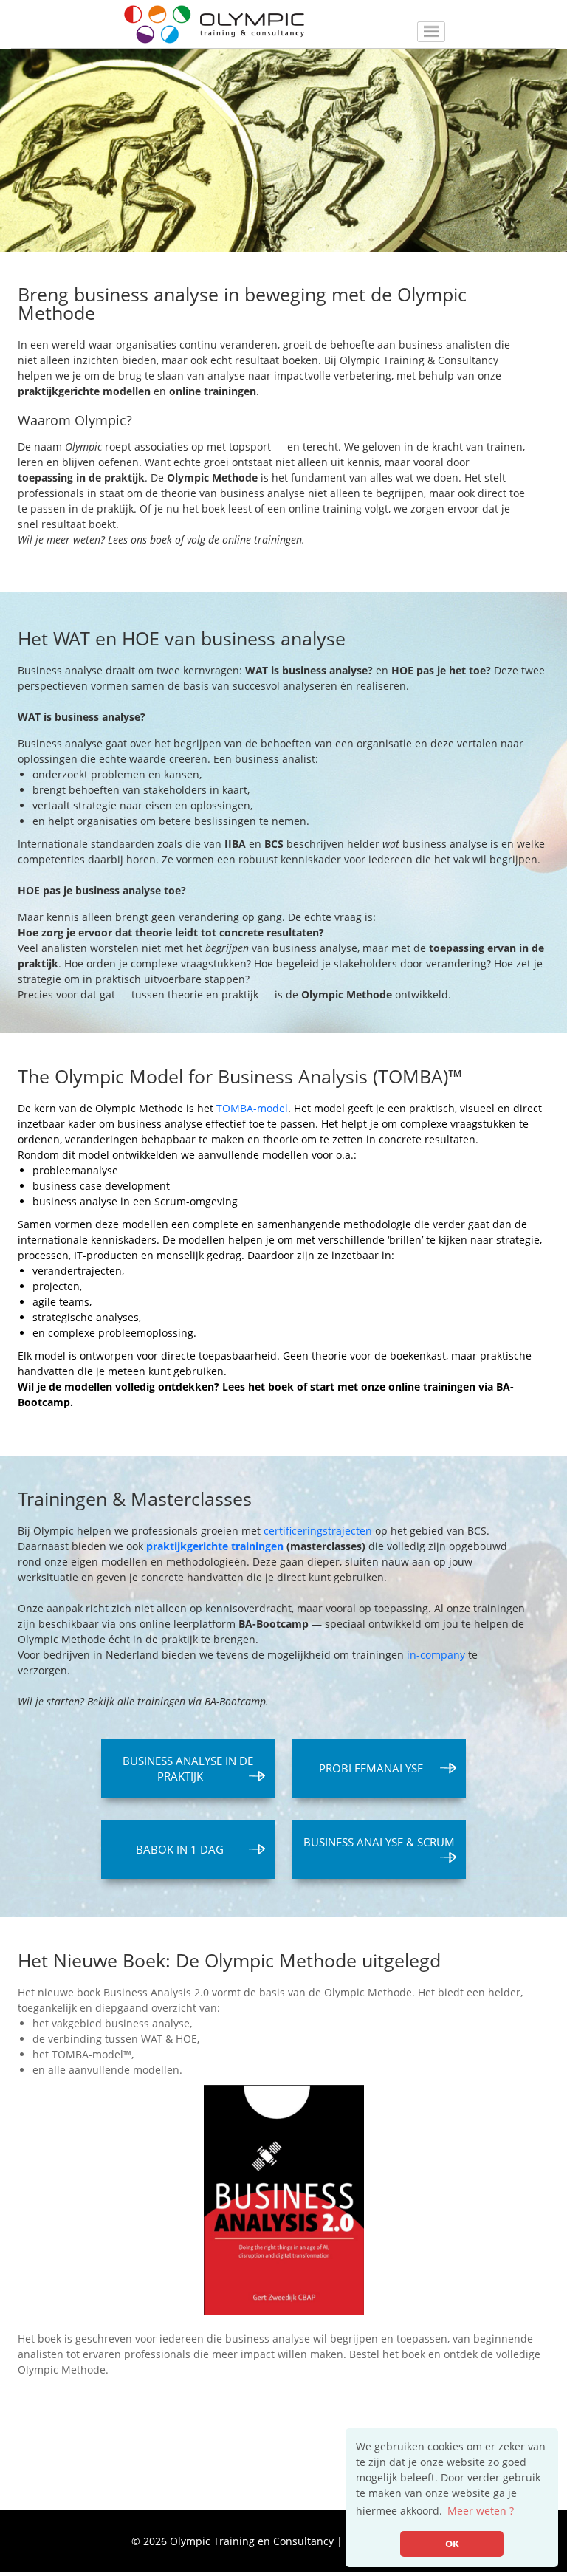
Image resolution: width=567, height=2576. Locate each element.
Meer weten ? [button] (481, 2511)
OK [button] (452, 2544)
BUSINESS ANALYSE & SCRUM (379, 1842)
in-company (436, 1655)
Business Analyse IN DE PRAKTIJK (188, 1768)
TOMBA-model (252, 1108)
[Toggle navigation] (431, 32)
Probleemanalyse (371, 1768)
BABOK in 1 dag (180, 1849)
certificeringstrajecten (318, 1531)
